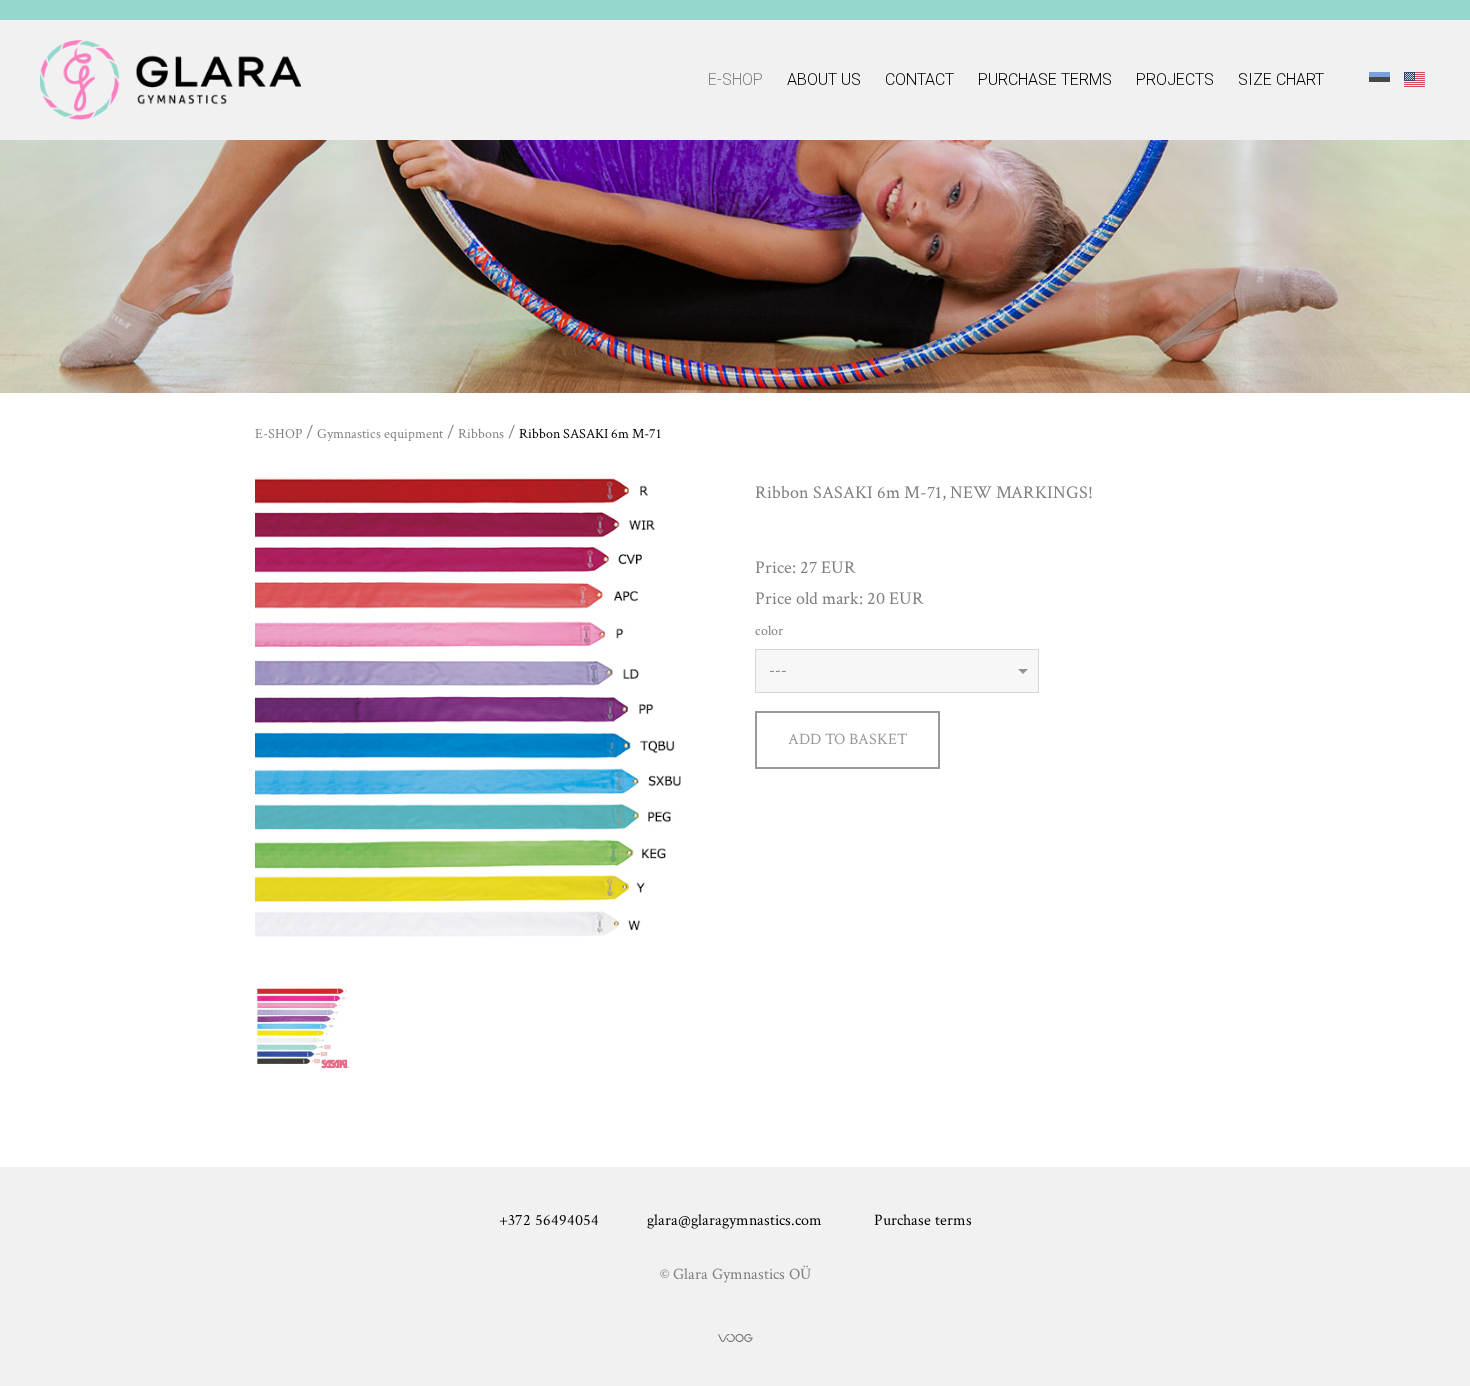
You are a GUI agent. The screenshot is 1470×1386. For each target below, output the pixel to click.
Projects (1175, 79)
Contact (919, 79)
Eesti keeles (1379, 78)
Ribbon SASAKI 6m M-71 (590, 434)
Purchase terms (1045, 79)
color (769, 631)
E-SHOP (735, 79)
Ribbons (481, 434)
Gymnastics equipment (380, 434)
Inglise (1414, 78)
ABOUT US (824, 79)
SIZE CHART (1281, 79)
